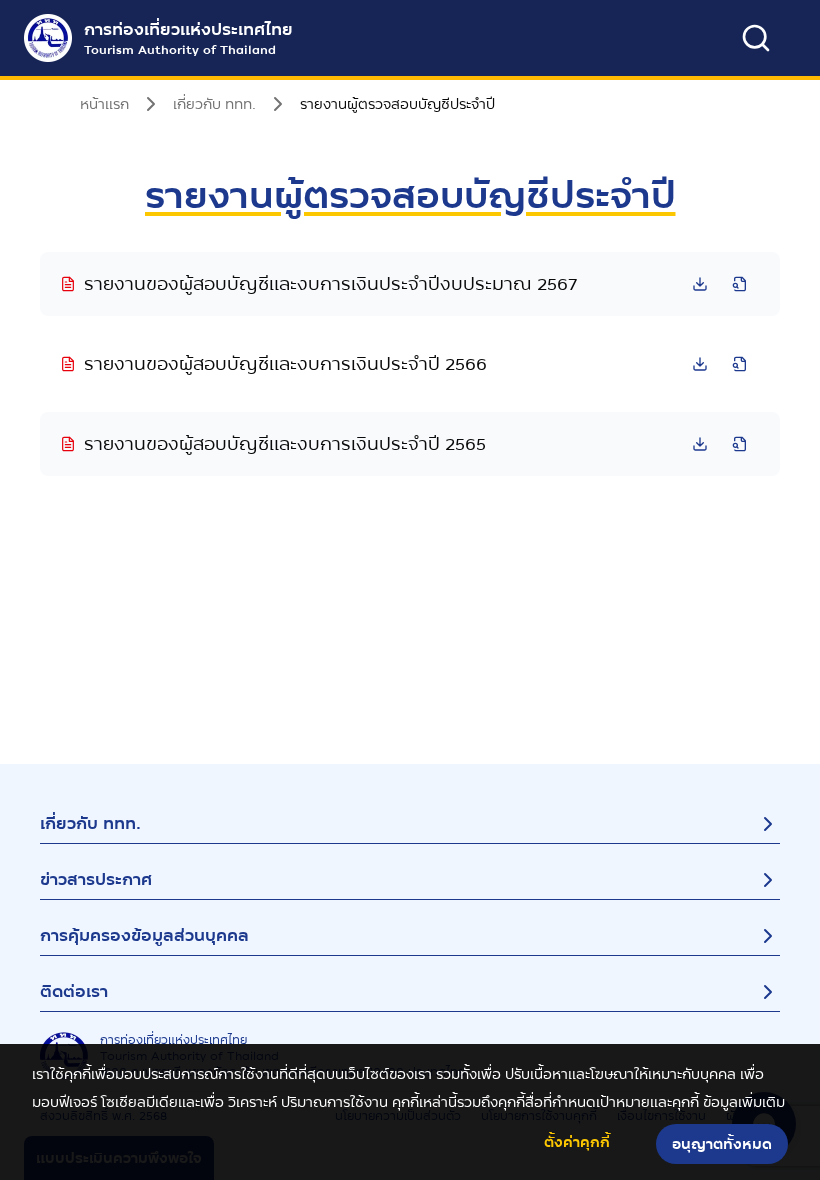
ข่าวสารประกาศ (96, 879)
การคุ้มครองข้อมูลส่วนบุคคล (144, 935)
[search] (756, 38)
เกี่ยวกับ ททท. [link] (214, 104)
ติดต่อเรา (74, 991)
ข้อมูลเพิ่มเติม (744, 1102)
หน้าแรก (104, 104)
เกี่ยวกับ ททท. (90, 823)
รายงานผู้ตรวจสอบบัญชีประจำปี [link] (397, 104)
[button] (410, 284)
